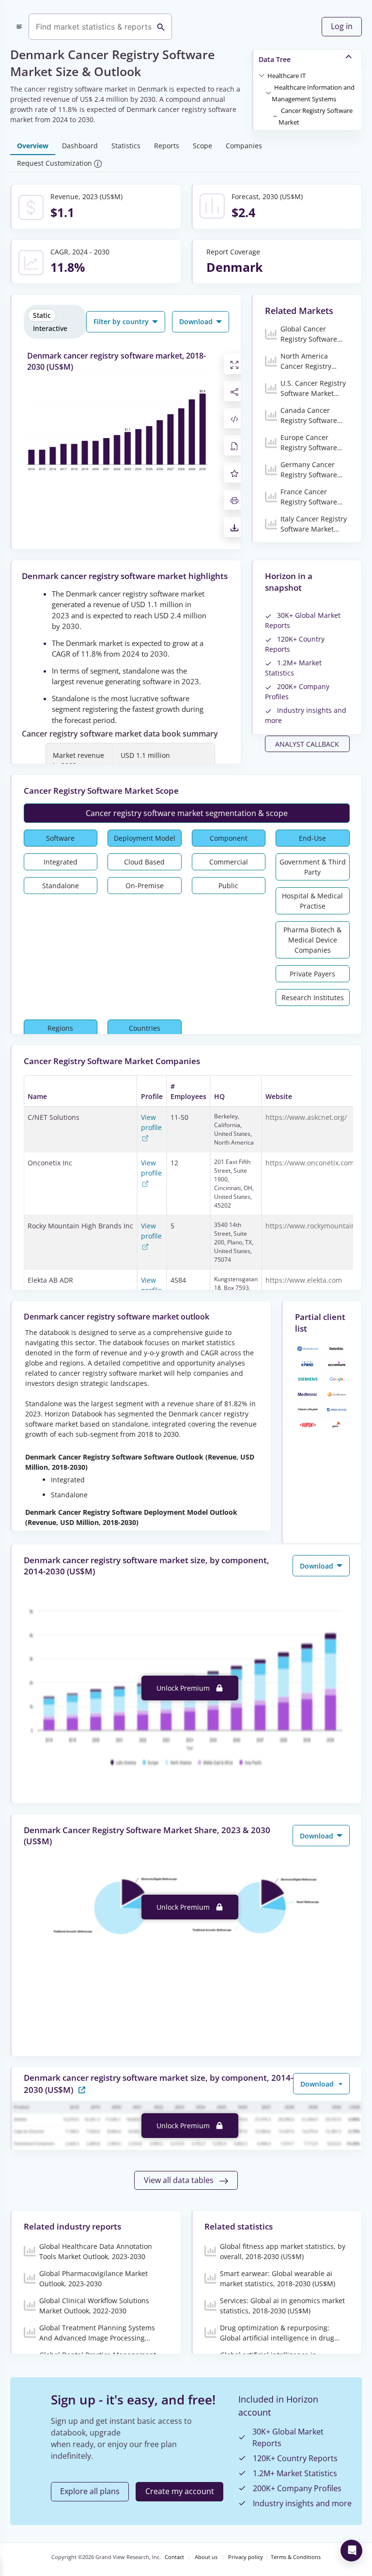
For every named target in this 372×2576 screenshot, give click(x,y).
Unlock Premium (184, 1688)
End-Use (312, 838)
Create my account (180, 2491)
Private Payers (312, 974)
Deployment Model (145, 838)
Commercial (229, 862)
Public (228, 886)
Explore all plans (90, 2491)
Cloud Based (144, 862)
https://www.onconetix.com (310, 1163)
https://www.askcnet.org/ (306, 1117)
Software (60, 838)
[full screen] (234, 364)
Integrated (61, 862)
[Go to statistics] (82, 2089)
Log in (342, 26)
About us (206, 2557)
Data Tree (275, 59)
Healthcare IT (287, 76)
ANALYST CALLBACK (307, 744)
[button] (287, 75)
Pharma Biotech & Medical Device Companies (312, 940)
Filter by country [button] (122, 322)
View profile (151, 1122)
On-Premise (145, 886)
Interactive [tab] (50, 328)
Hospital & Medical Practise (312, 901)
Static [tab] (42, 315)
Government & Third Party (313, 867)
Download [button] (197, 322)
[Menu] (19, 27)
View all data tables (180, 2180)
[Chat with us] (351, 2551)
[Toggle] (262, 75)
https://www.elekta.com (304, 1280)
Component (229, 838)
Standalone (61, 886)
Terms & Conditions (296, 2557)
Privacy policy (246, 2557)
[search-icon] (161, 27)
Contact (174, 2557)
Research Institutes (313, 997)
